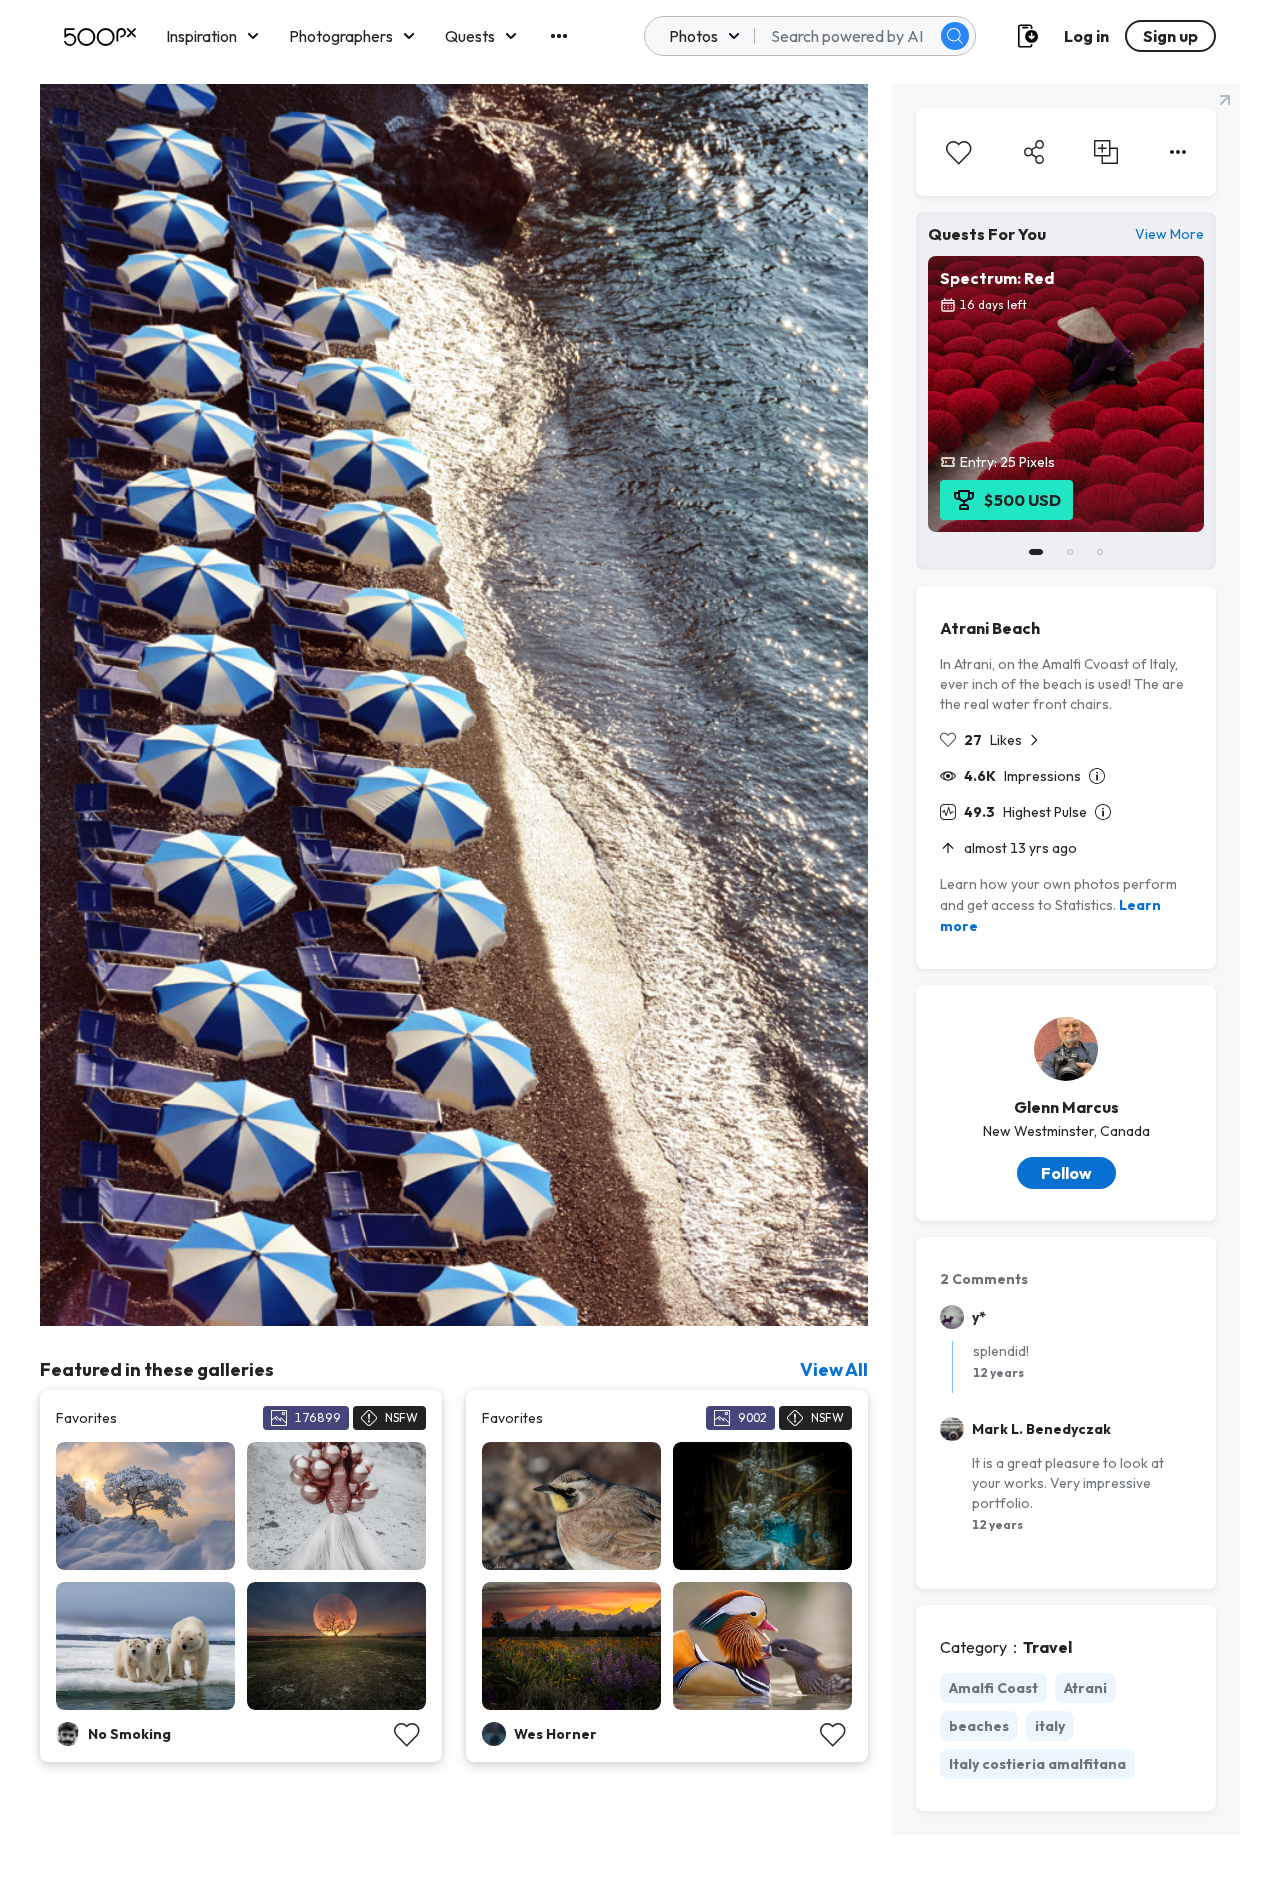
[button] (955, 36)
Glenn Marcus (1066, 1107)
